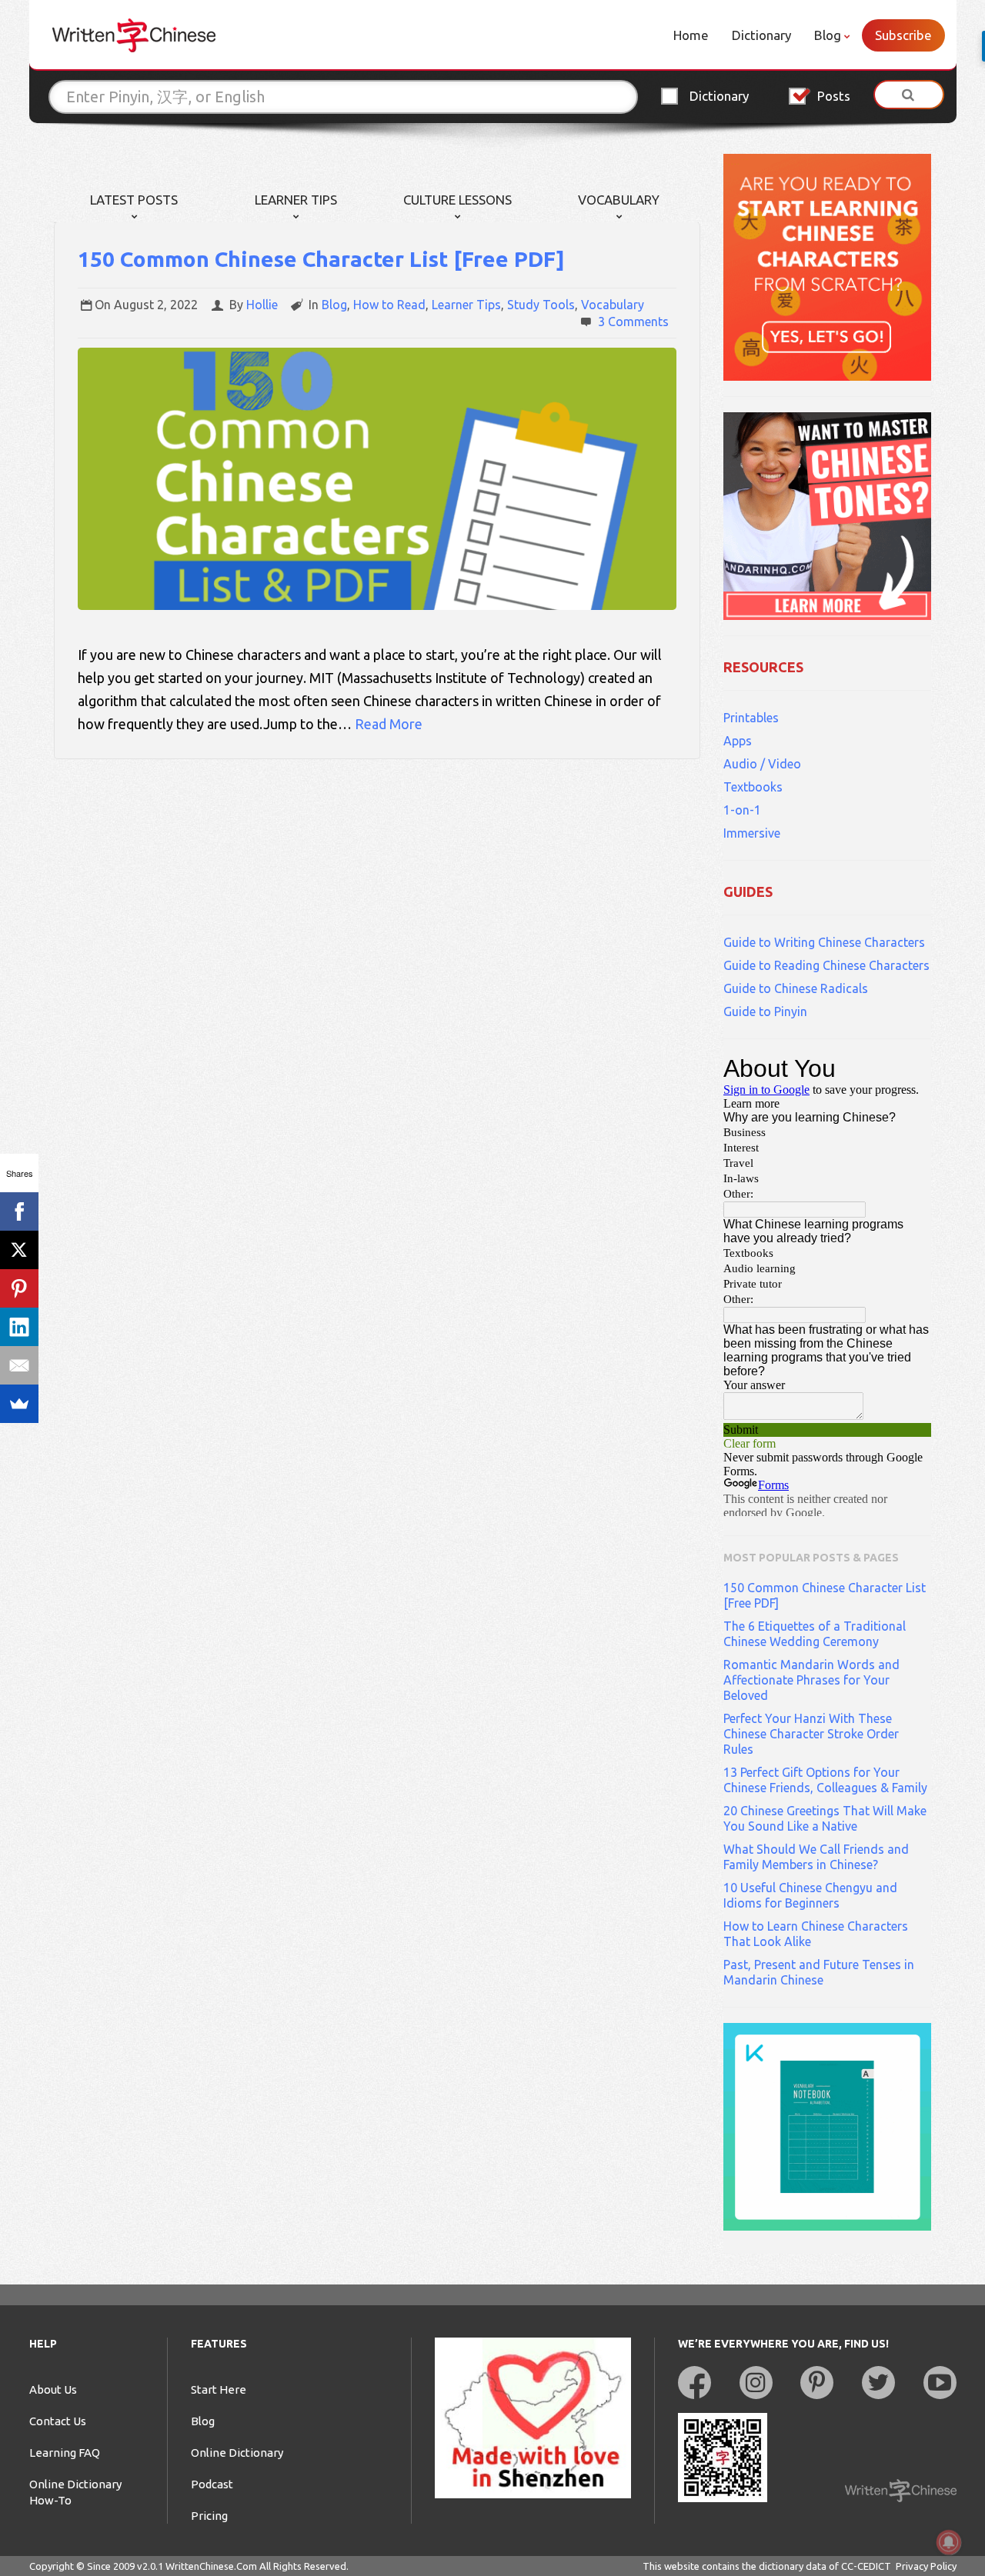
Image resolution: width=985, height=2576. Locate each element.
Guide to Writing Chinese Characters (824, 942)
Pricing (209, 2516)
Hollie (262, 305)
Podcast (212, 2484)
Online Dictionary (237, 2453)
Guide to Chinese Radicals (796, 988)
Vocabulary (619, 200)
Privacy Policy (926, 2566)
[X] (19, 1250)
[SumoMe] (19, 1404)
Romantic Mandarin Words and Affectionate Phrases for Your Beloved (811, 1680)
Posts (834, 96)
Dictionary (761, 35)
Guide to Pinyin (765, 1011)
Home (691, 35)
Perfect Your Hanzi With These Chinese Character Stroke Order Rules (811, 1734)
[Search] (909, 95)
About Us (53, 2389)
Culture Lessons (457, 200)
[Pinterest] (19, 1288)
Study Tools (541, 305)
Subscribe (903, 35)
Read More (389, 724)
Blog (828, 35)
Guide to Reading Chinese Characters (826, 965)
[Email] (19, 1365)
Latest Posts (134, 200)
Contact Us (58, 2421)
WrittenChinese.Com (211, 2566)
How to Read (389, 305)
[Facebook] (19, 1211)
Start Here (219, 2389)
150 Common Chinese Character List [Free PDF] (321, 259)
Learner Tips (296, 200)
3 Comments (633, 322)
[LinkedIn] (19, 1327)
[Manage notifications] (949, 2542)
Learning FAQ (65, 2453)
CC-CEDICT (866, 2566)
